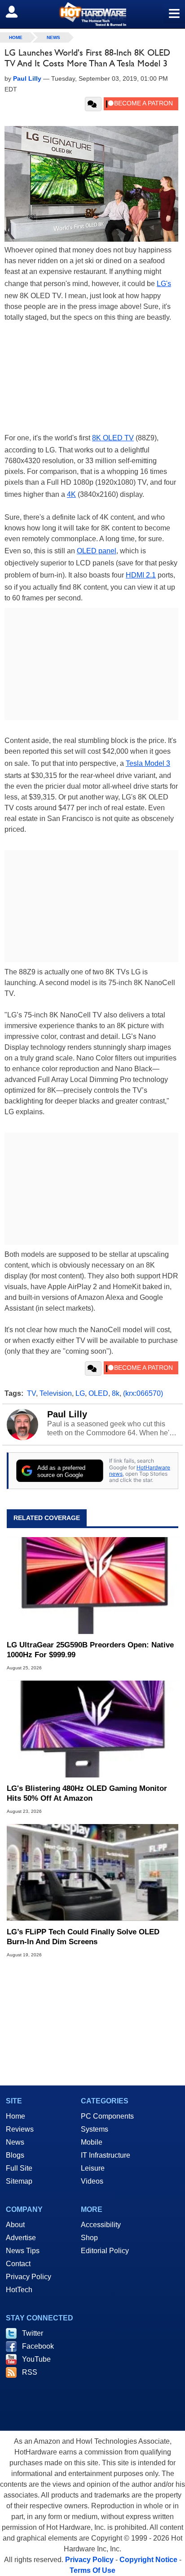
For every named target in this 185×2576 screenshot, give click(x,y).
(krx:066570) (143, 1393)
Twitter (33, 2333)
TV (31, 1393)
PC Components (107, 2116)
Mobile (92, 2142)
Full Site (19, 2168)
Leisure (93, 2168)
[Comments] (93, 104)
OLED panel (97, 551)
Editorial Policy (105, 2251)
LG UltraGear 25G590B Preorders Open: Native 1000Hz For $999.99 (90, 1650)
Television (56, 1393)
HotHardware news (140, 1470)
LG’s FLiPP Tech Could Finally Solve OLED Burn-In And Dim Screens (83, 1937)
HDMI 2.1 (141, 575)
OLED (98, 1393)
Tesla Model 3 (148, 763)
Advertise (21, 2238)
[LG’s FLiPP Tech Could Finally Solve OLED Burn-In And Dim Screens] (92, 1872)
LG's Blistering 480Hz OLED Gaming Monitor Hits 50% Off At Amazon (87, 1793)
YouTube (36, 2359)
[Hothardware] (92, 14)
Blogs (15, 2155)
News (53, 37)
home (16, 37)
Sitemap (19, 2181)
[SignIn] (17, 12)
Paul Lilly (67, 1414)
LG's (164, 284)
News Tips (23, 2251)
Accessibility (101, 2225)
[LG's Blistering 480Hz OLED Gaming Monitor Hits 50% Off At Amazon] (92, 1729)
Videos (92, 2181)
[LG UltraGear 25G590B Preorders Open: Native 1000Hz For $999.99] (92, 1586)
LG (80, 1393)
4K (71, 494)
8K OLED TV (113, 438)
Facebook (38, 2346)
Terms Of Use (92, 2570)
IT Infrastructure (106, 2155)
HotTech (19, 2290)
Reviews (20, 2129)
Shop (89, 2238)
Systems (95, 2129)
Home (15, 2116)
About (15, 2225)
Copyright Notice (148, 2560)
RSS (30, 2372)
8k (116, 1393)
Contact (18, 2264)
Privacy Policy (29, 2277)
